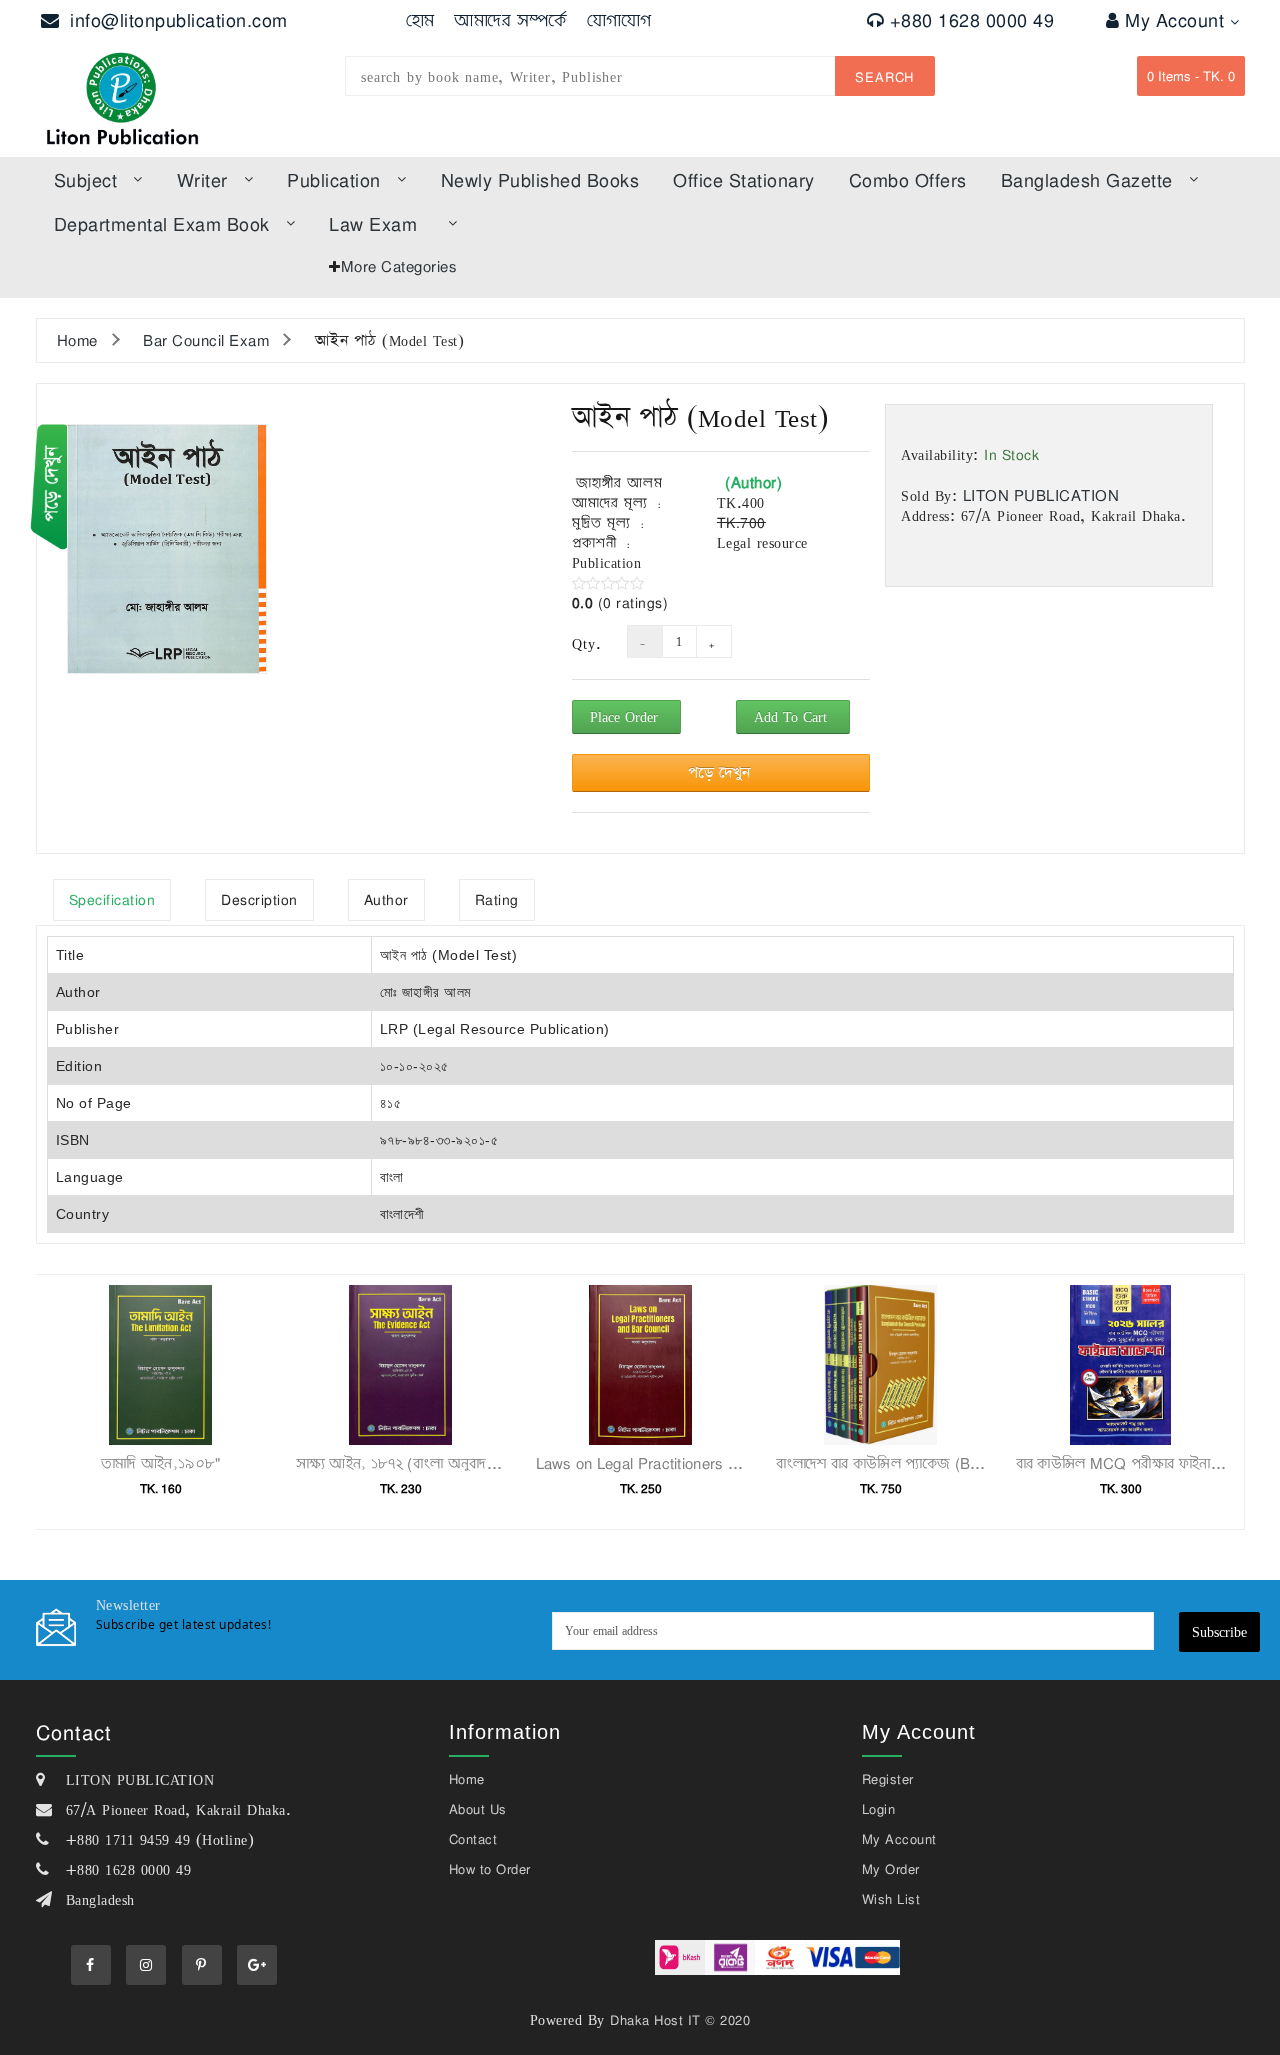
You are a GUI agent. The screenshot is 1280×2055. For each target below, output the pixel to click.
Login (879, 1809)
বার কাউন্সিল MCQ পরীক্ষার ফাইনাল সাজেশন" (1147, 1463)
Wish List (891, 1899)
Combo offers (908, 180)
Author (386, 899)
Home (77, 340)
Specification (112, 899)
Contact (473, 1839)
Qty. (584, 644)
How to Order (490, 1869)
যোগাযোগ (619, 20)
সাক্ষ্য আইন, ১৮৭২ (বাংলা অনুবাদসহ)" (406, 1463)
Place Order (626, 716)
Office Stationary (744, 180)
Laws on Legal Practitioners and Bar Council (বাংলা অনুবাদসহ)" (742, 1463)
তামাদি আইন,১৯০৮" (161, 1463)
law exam (373, 224)
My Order (891, 1869)
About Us (478, 1809)
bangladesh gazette (1087, 180)
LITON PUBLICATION (1041, 495)
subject (86, 180)
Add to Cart (793, 716)
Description (259, 899)
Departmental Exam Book (162, 224)
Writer (202, 180)
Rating (497, 899)
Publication (334, 180)
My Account (1177, 20)
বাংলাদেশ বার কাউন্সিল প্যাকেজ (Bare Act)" (903, 1463)
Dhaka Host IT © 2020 (680, 2020)
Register (888, 1779)
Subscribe (1219, 1631)
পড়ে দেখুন (721, 772)
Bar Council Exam (206, 340)
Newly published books (540, 180)
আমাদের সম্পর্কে (510, 20)
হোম (420, 20)
